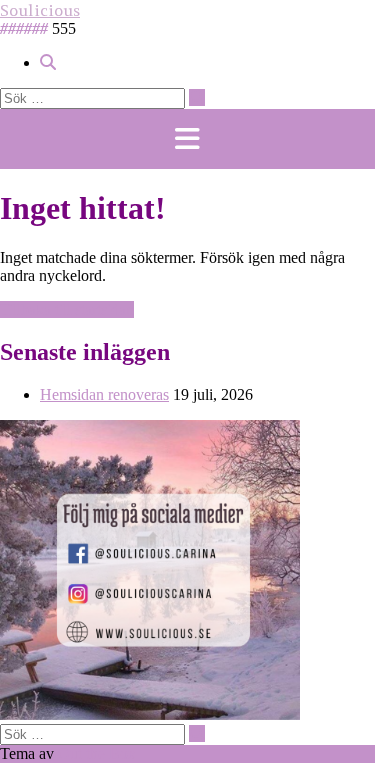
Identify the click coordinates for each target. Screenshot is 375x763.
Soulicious (40, 10)
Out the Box (97, 753)
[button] (187, 139)
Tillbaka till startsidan (67, 309)
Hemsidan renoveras (104, 394)
